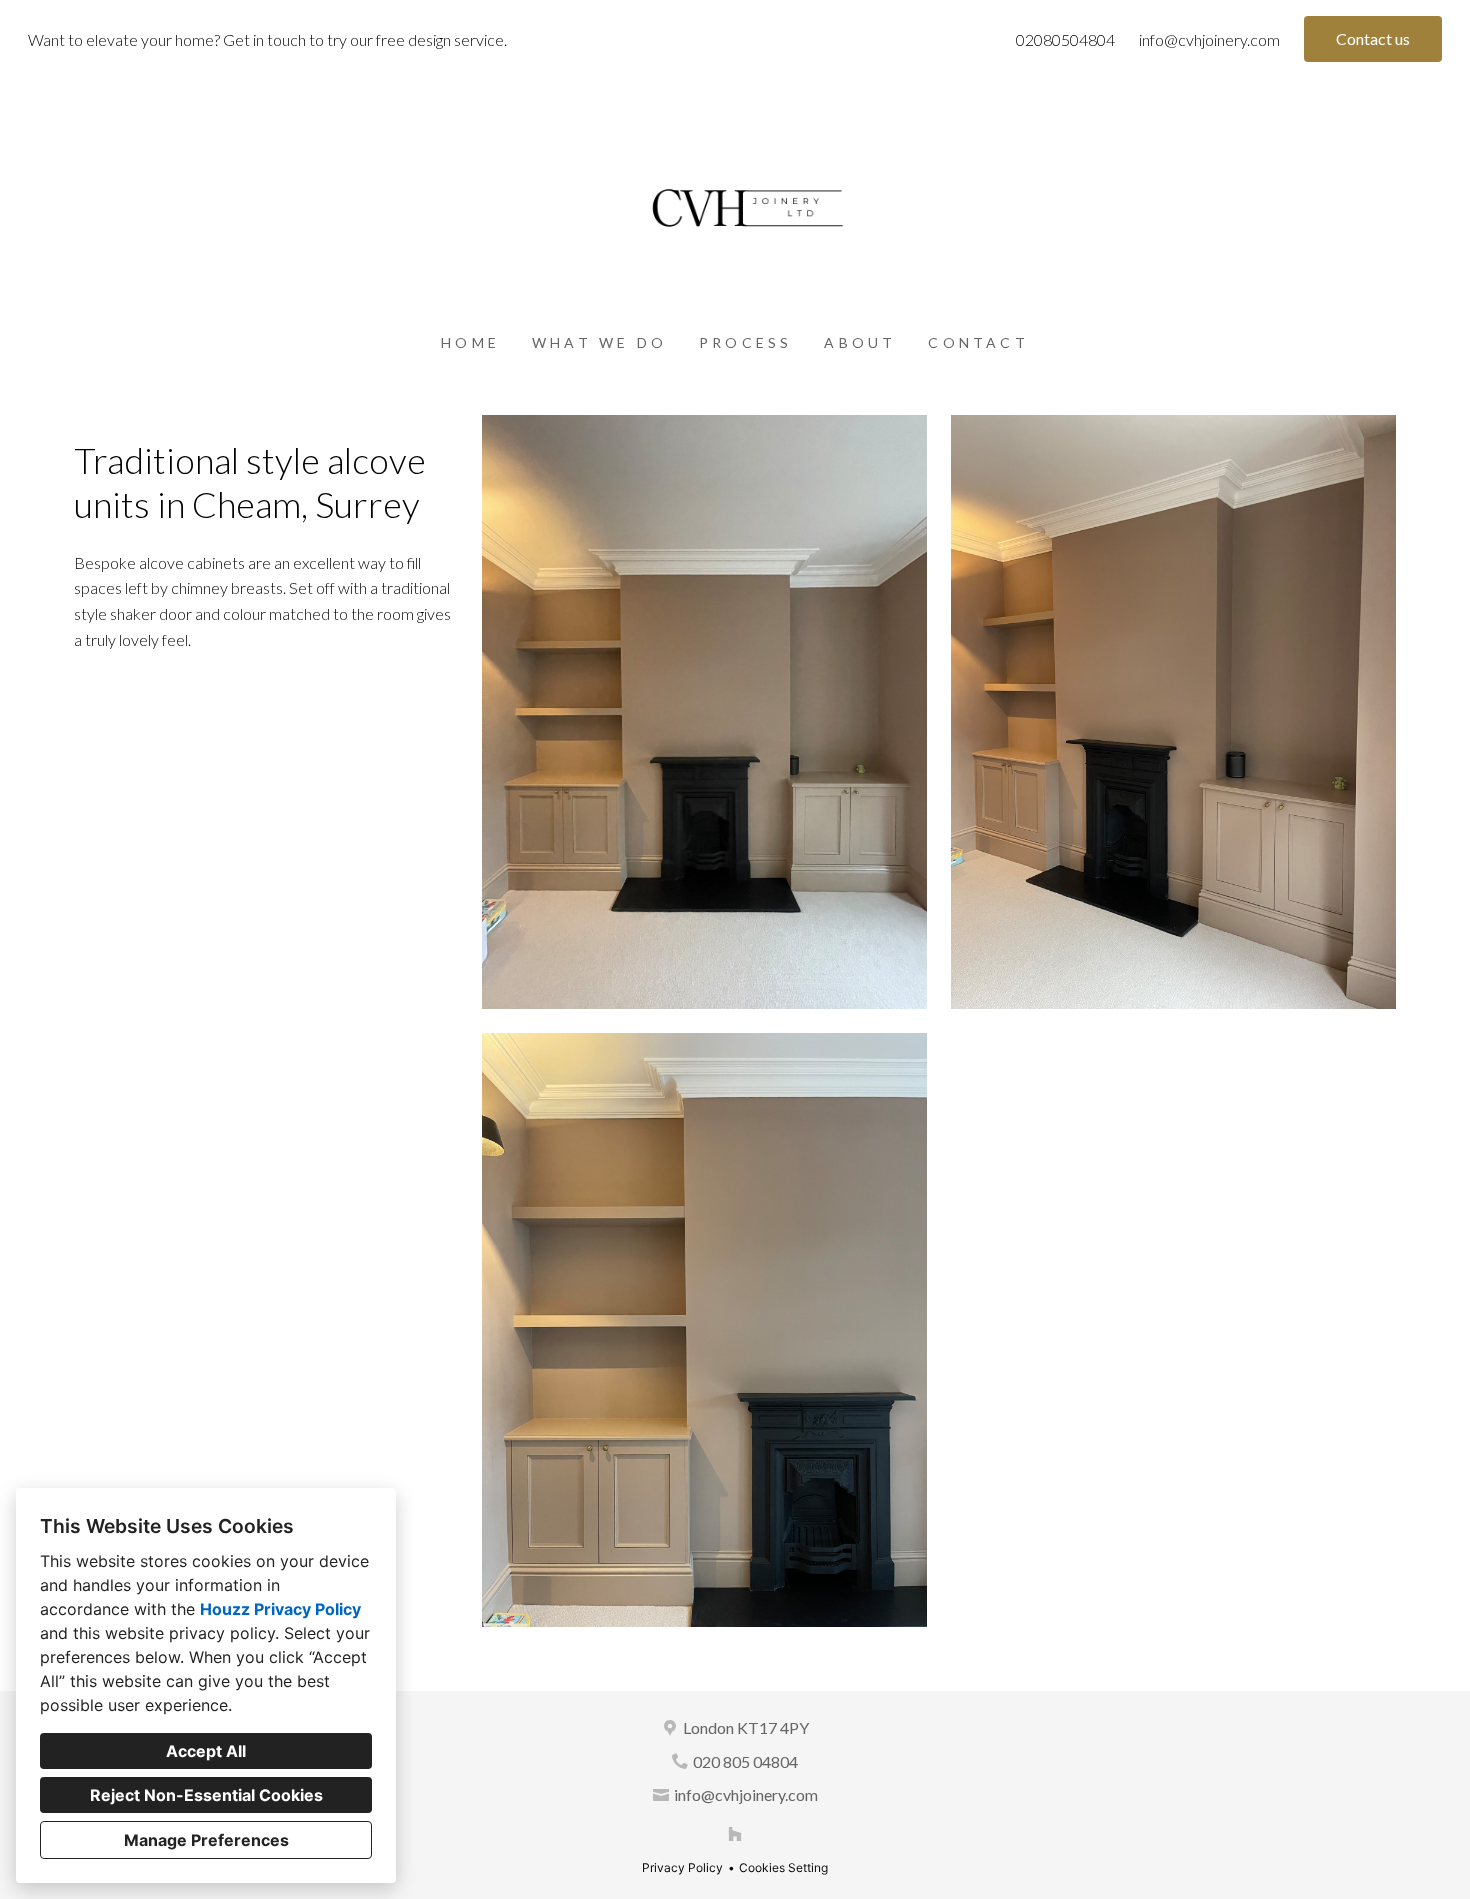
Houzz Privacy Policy (280, 1609)
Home (470, 342)
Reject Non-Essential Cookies (206, 1795)
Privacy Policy (682, 1867)
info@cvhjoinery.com (1209, 39)
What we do (599, 342)
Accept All (206, 1751)
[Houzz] (735, 1834)
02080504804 (1065, 39)
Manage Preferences (206, 1840)
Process (745, 342)
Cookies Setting (783, 1867)
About (860, 342)
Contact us (1373, 38)
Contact (978, 342)
